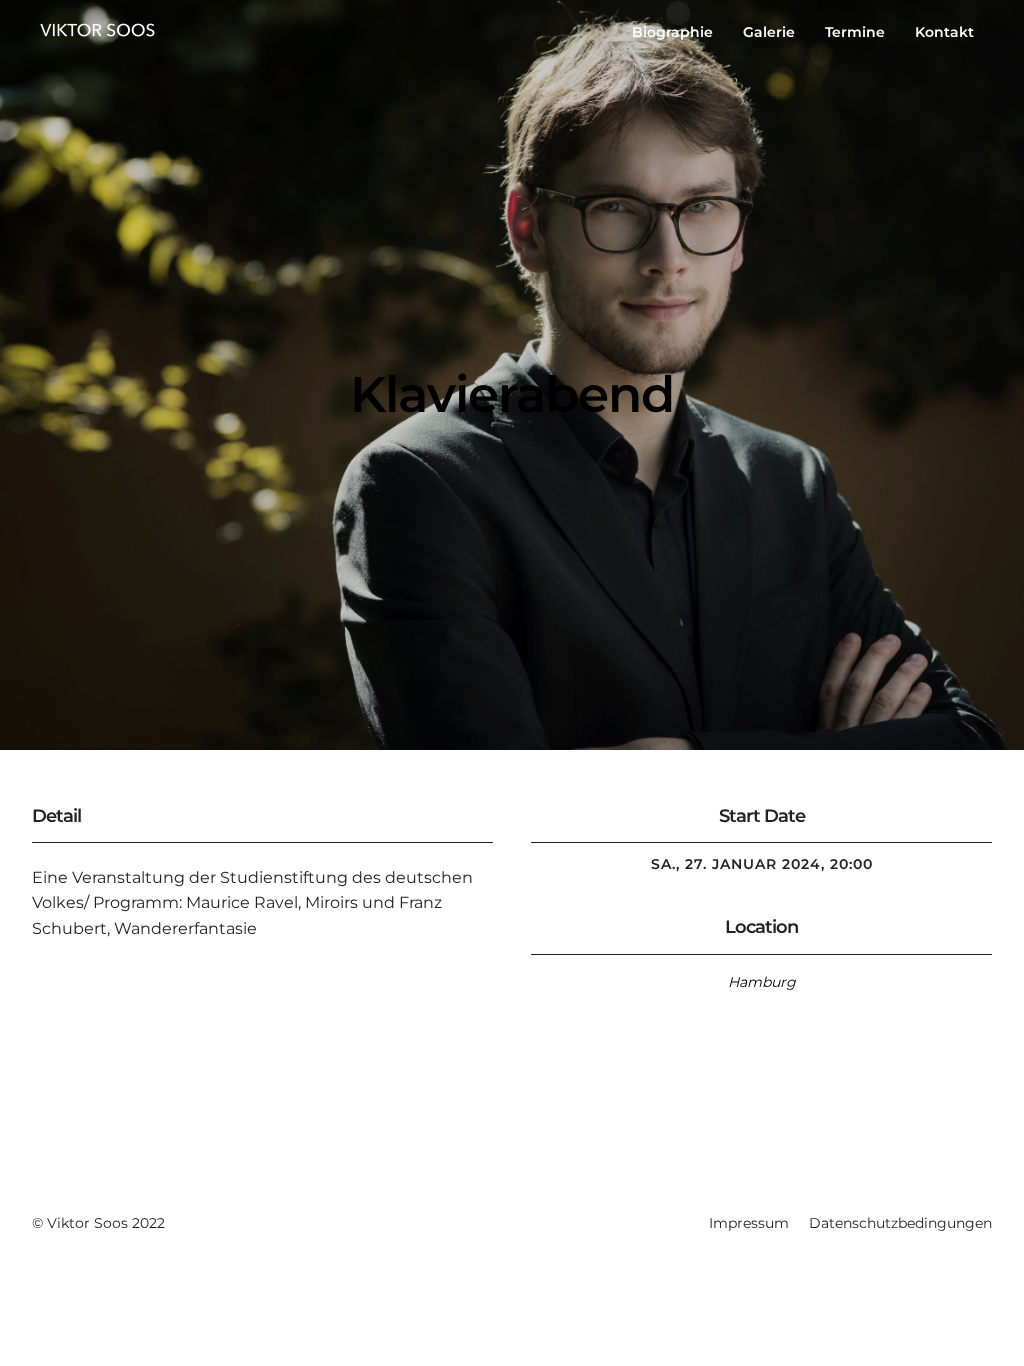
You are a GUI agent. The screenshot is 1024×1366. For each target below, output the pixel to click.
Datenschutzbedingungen (900, 1223)
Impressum (749, 1223)
